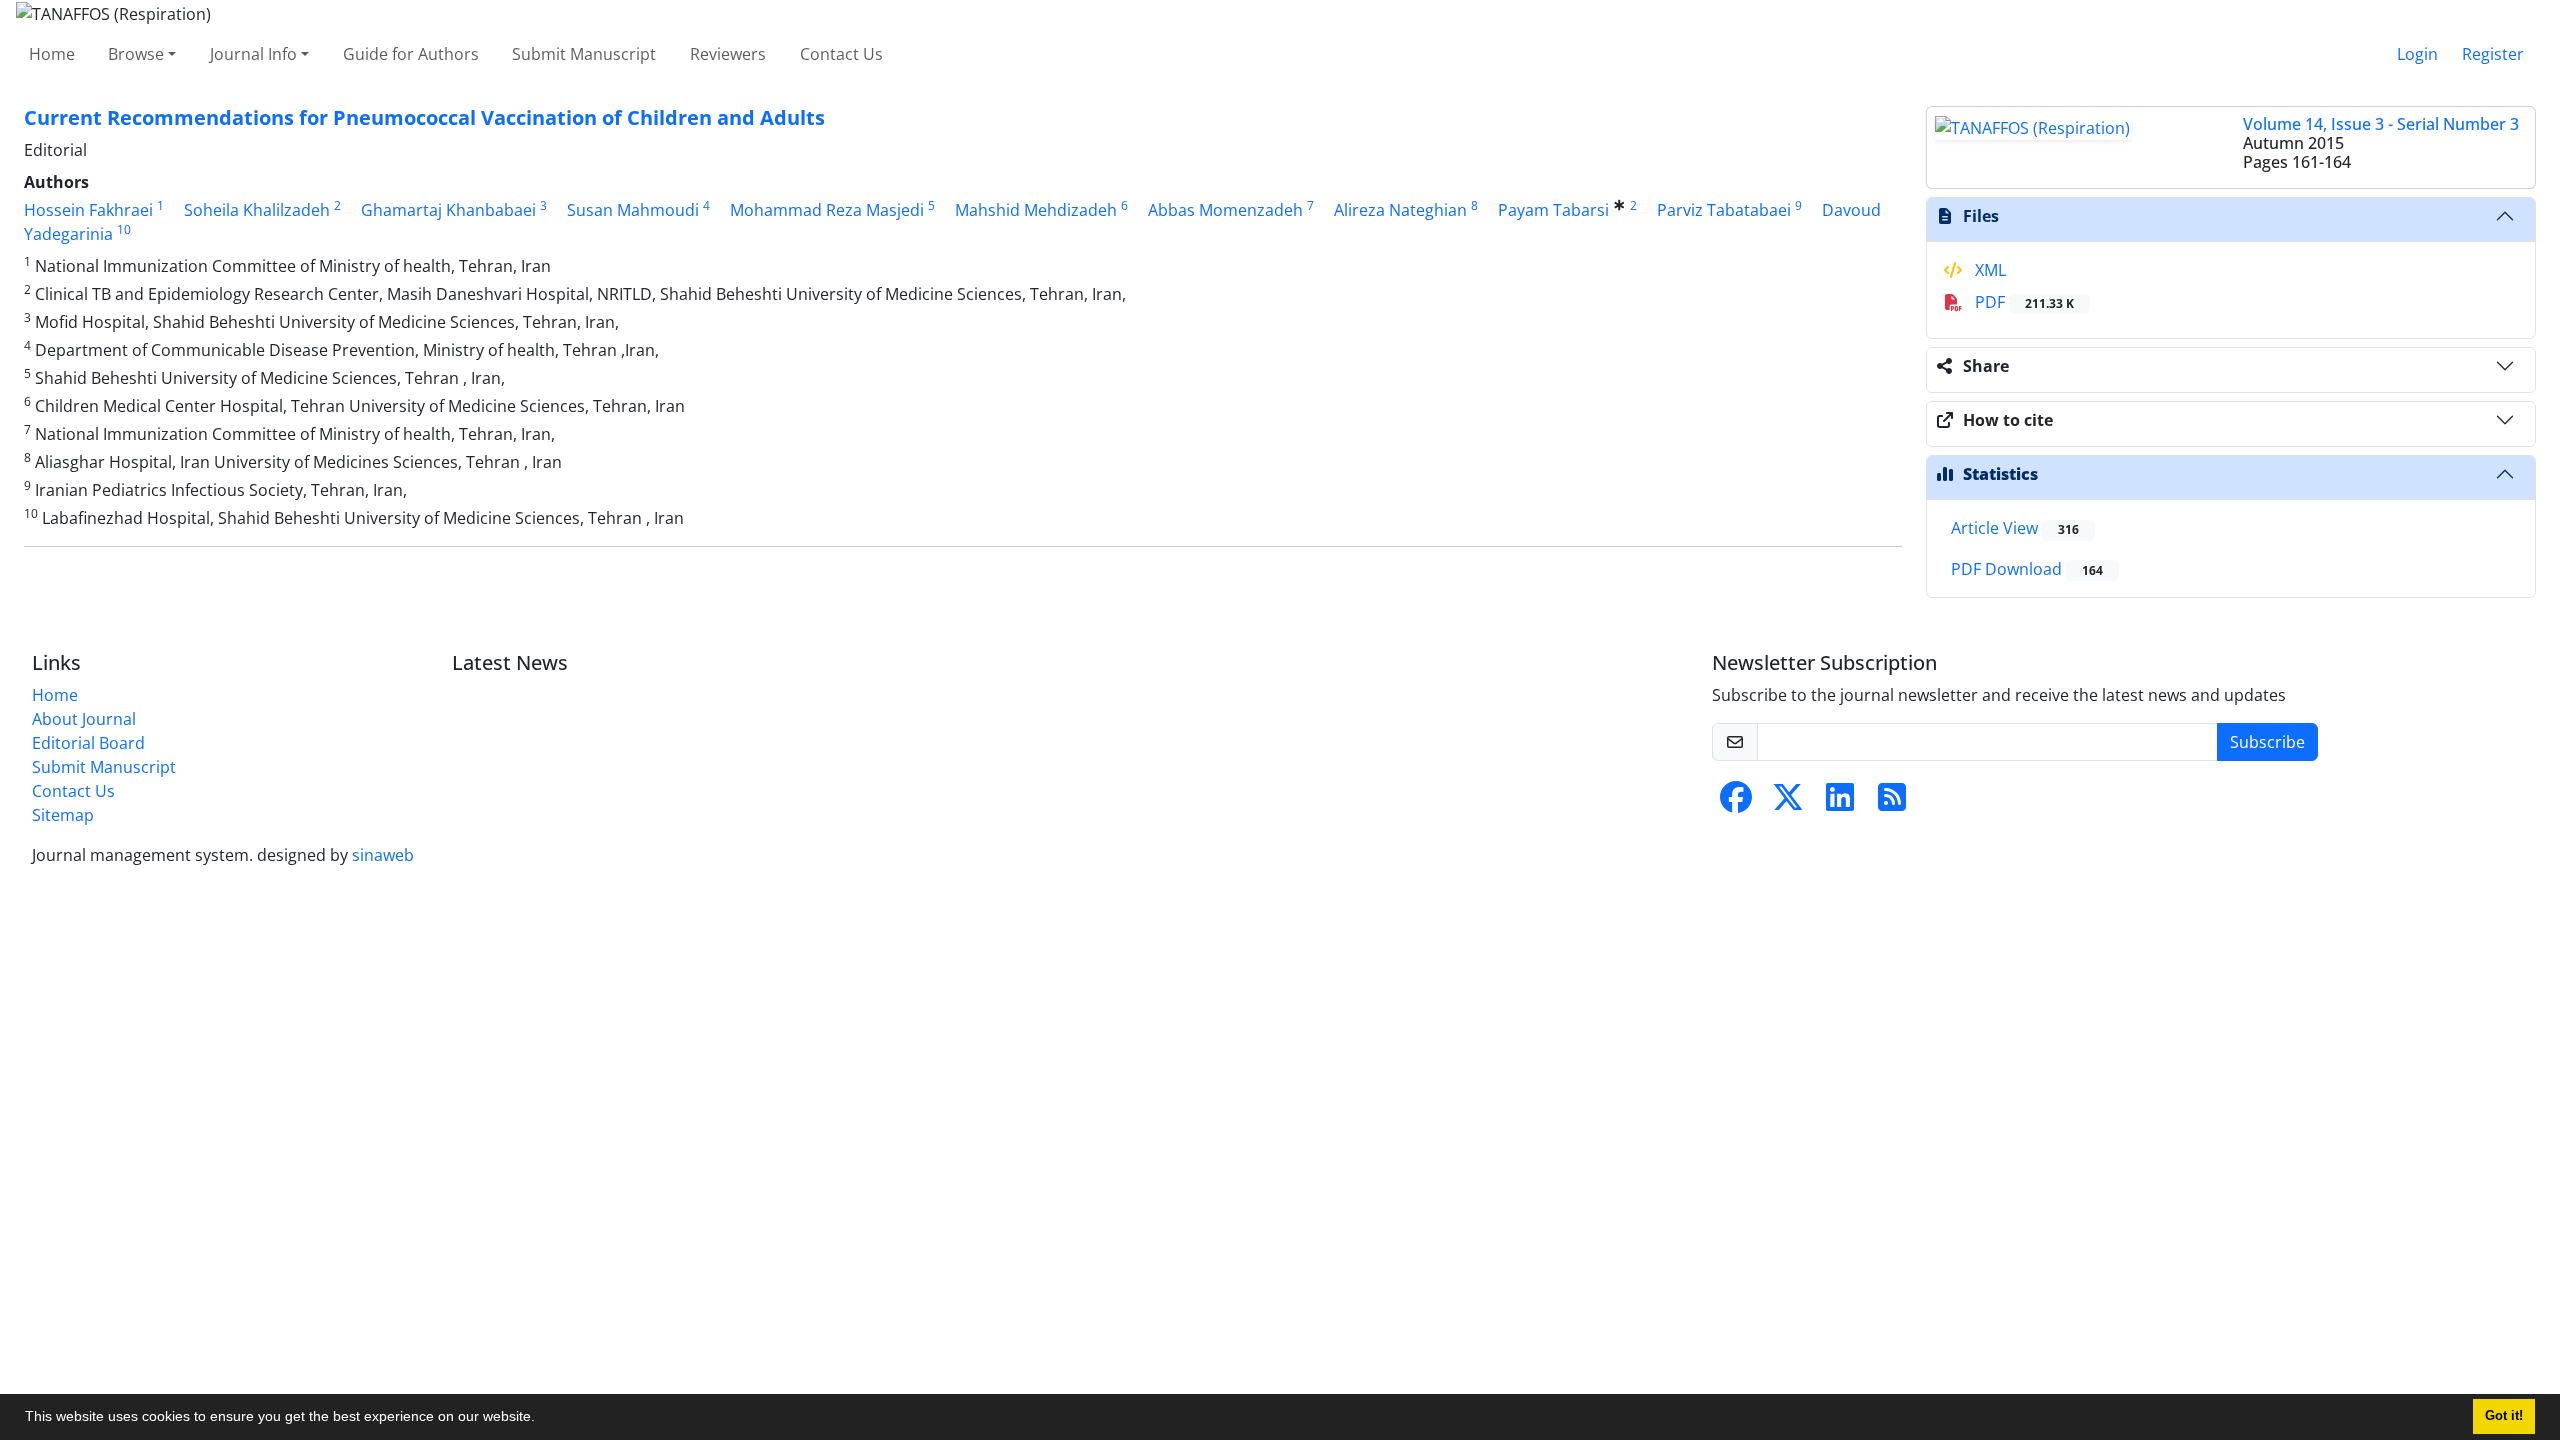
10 (124, 229)
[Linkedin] (1840, 803)
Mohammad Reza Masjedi (827, 210)
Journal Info (253, 54)
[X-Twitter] (1788, 803)
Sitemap (63, 815)
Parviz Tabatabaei (1724, 210)
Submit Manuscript (584, 54)
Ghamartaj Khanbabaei (448, 210)
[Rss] (1892, 803)
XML (1988, 270)
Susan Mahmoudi (633, 210)
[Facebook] (1736, 803)
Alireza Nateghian (1400, 210)
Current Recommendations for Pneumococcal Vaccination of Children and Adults (424, 117)
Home (52, 54)
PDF (2022, 302)
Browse (136, 54)
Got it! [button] (2504, 1416)
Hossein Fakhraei (88, 210)
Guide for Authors (411, 54)
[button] (542, 1419)
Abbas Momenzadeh (1225, 210)
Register (2493, 54)
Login (2417, 54)
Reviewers (728, 54)
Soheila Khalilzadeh (257, 210)
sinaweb (383, 855)
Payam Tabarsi (1553, 210)
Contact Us (841, 54)
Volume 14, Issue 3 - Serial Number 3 (2381, 124)
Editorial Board (88, 743)
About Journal (84, 719)
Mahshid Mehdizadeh (1036, 210)
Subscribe (2267, 742)
